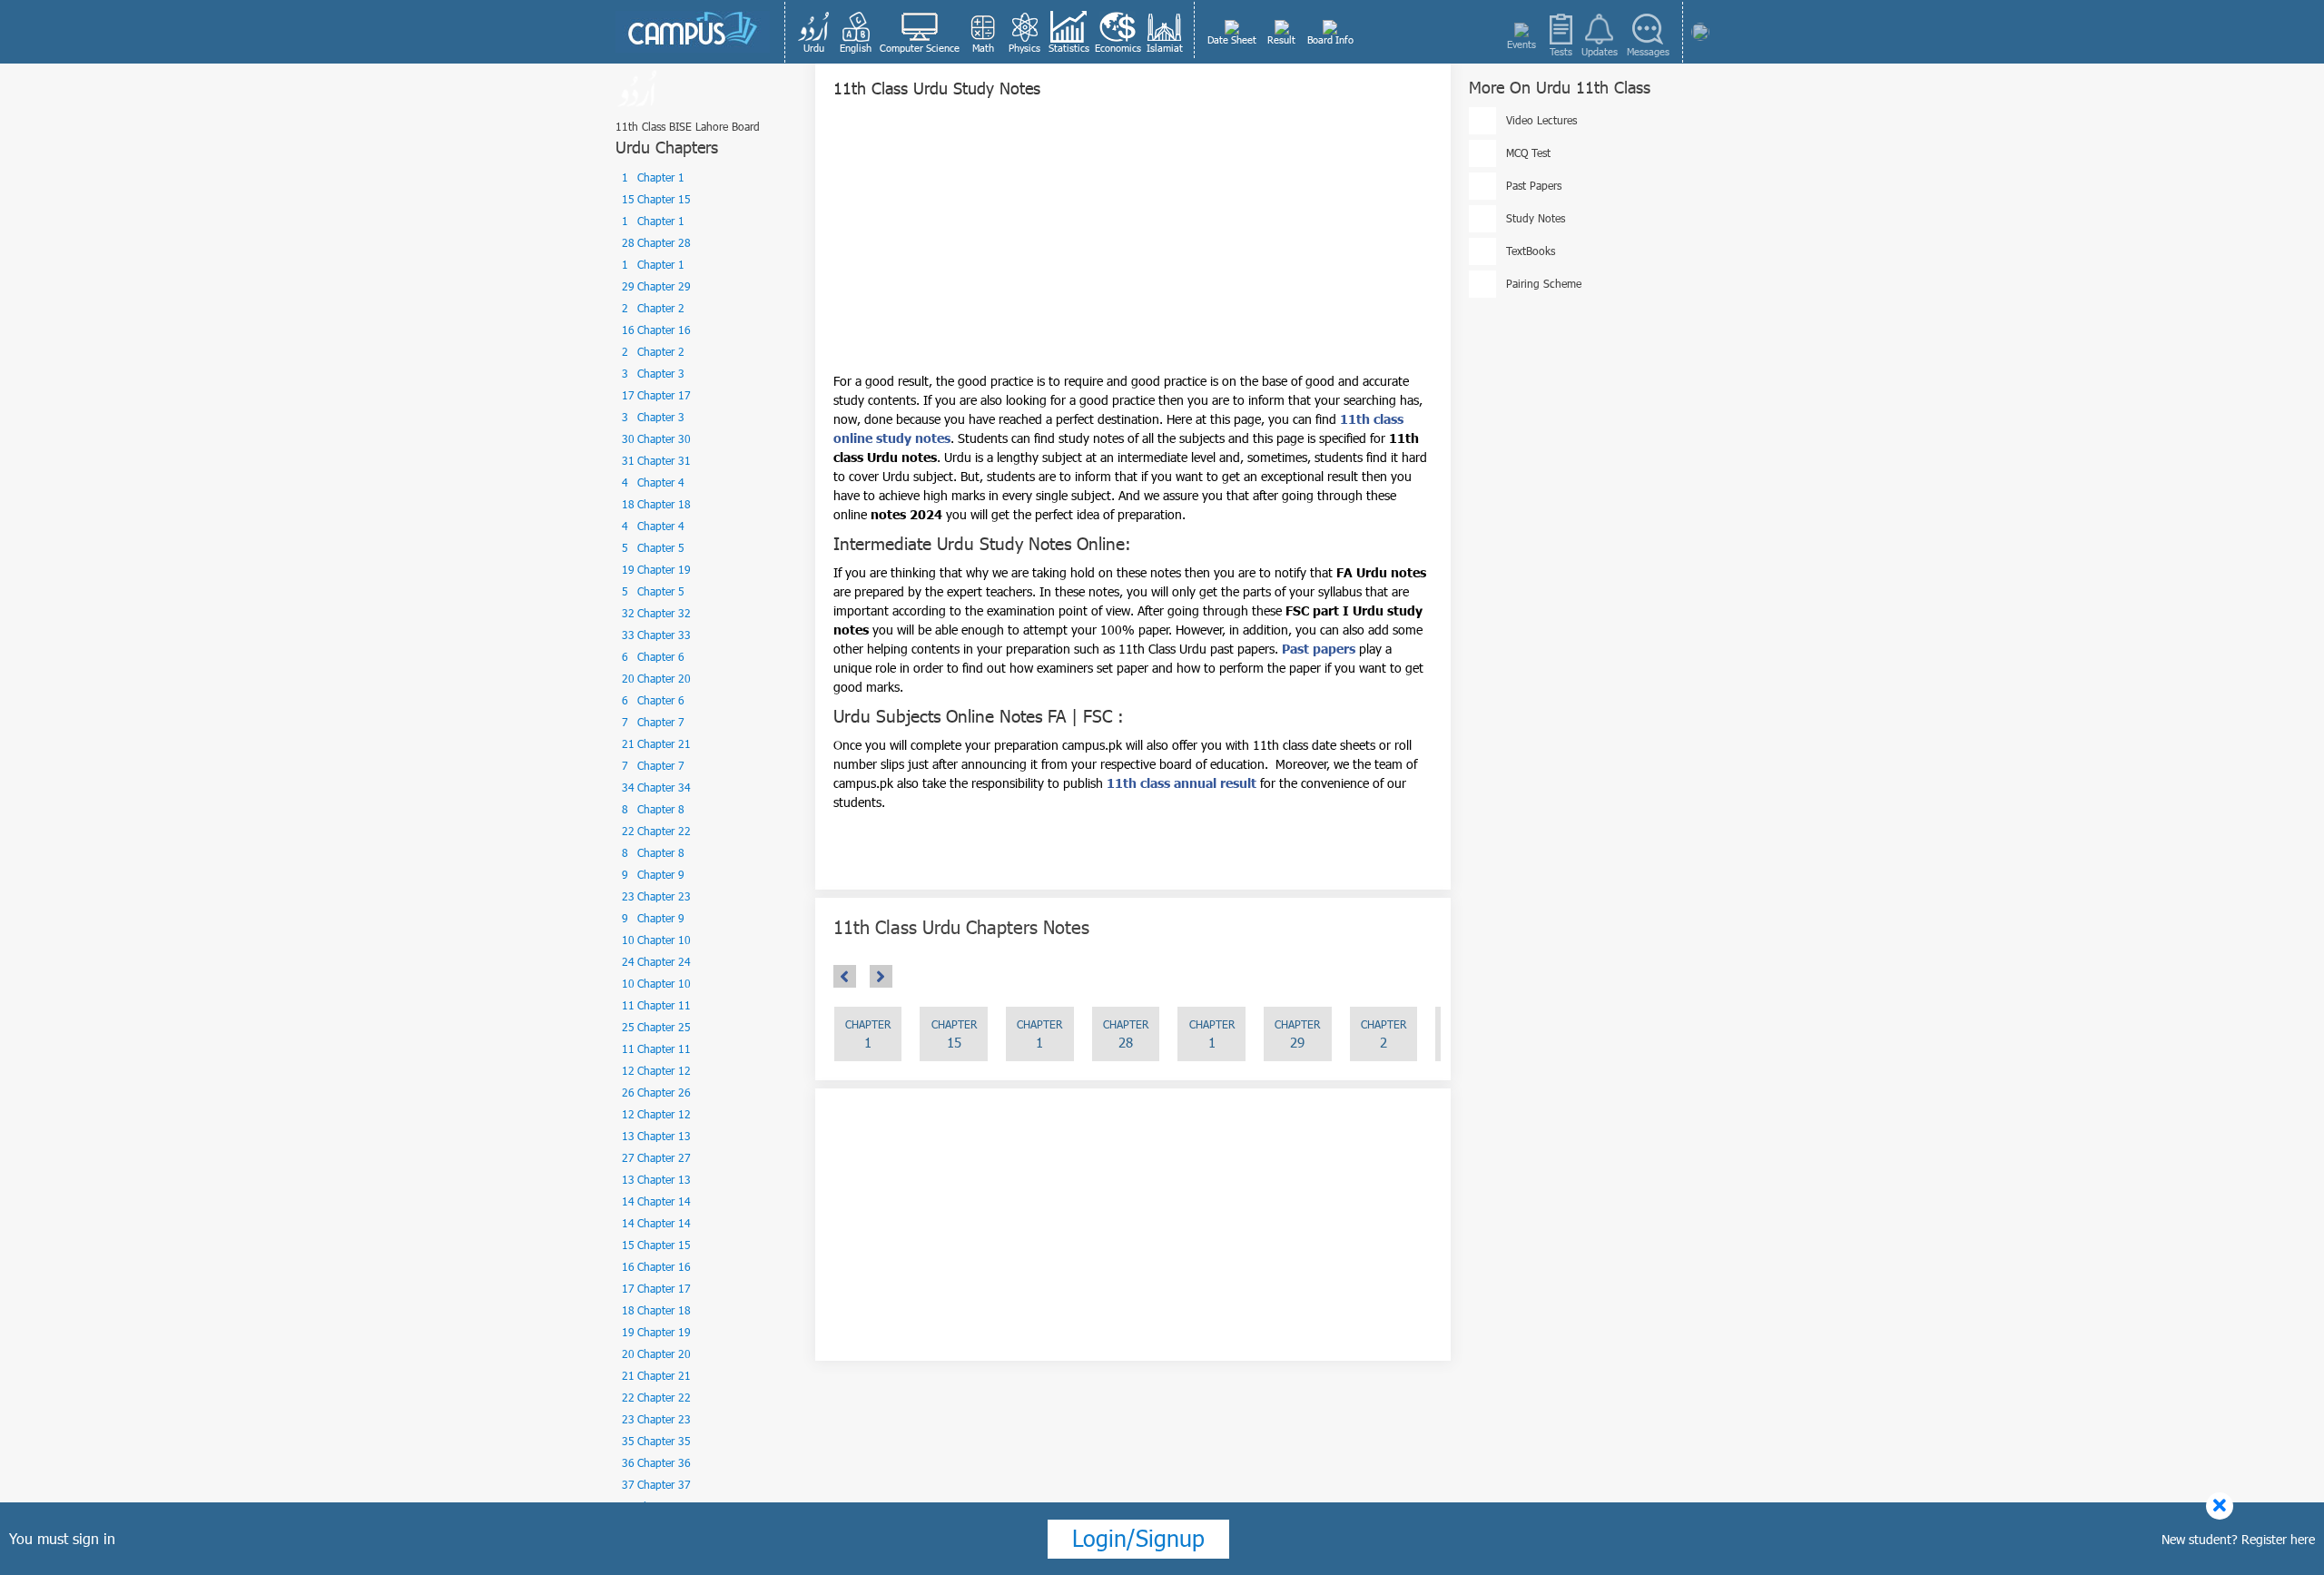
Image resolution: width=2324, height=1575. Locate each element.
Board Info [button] (1330, 39)
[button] (814, 32)
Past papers (1319, 649)
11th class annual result (1182, 783)
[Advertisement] (1133, 244)
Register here (2278, 1539)
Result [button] (1281, 39)
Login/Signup (1138, 1538)
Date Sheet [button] (1232, 39)
